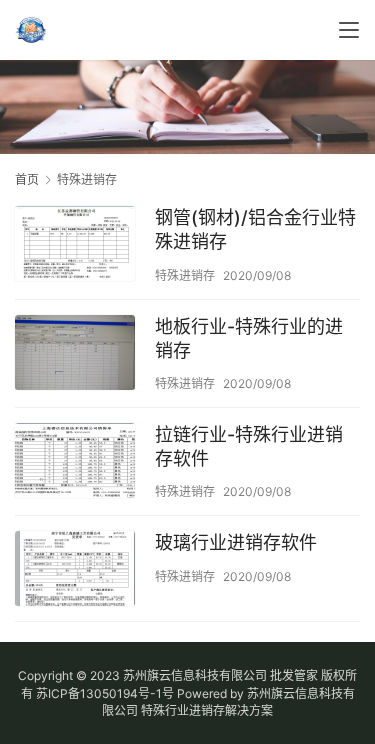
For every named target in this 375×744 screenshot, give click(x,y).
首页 (27, 179)
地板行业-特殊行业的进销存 (249, 338)
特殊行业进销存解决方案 (207, 710)
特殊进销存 (185, 275)
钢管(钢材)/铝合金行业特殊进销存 (255, 229)
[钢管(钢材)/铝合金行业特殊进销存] (75, 246)
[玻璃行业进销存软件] (75, 571)
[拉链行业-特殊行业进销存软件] (75, 463)
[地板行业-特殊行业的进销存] (75, 355)
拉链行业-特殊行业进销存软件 (249, 446)
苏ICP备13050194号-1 (99, 693)
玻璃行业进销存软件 (236, 542)
